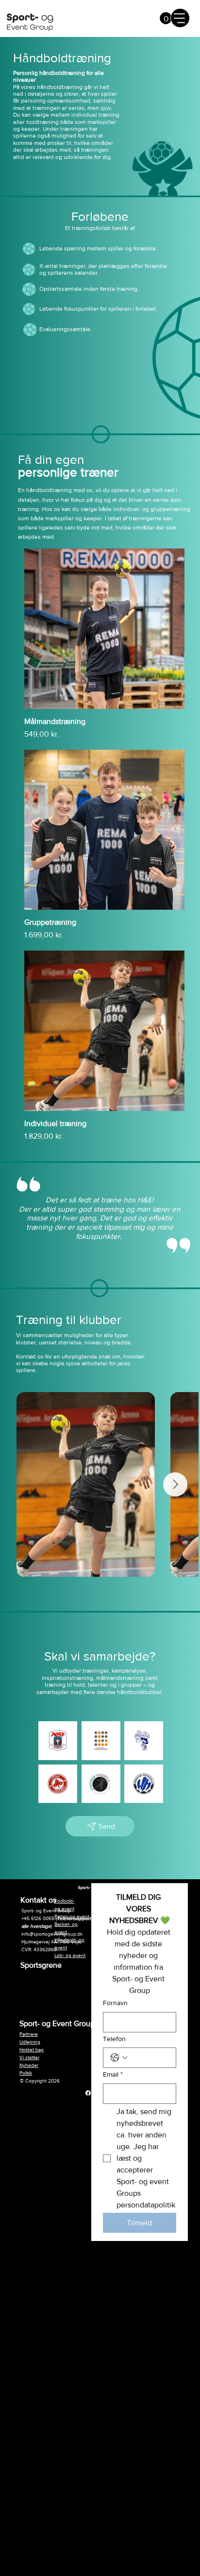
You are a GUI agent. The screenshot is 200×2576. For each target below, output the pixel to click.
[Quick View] (104, 629)
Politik (26, 2073)
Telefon (114, 2039)
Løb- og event (70, 1955)
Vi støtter (29, 2057)
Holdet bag (32, 2050)
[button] (166, 18)
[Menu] (180, 18)
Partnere (29, 2034)
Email (113, 2074)
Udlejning (30, 2042)
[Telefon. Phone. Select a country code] (119, 2058)
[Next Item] (175, 1484)
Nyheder (29, 2065)
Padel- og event (72, 1916)
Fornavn (115, 2003)
